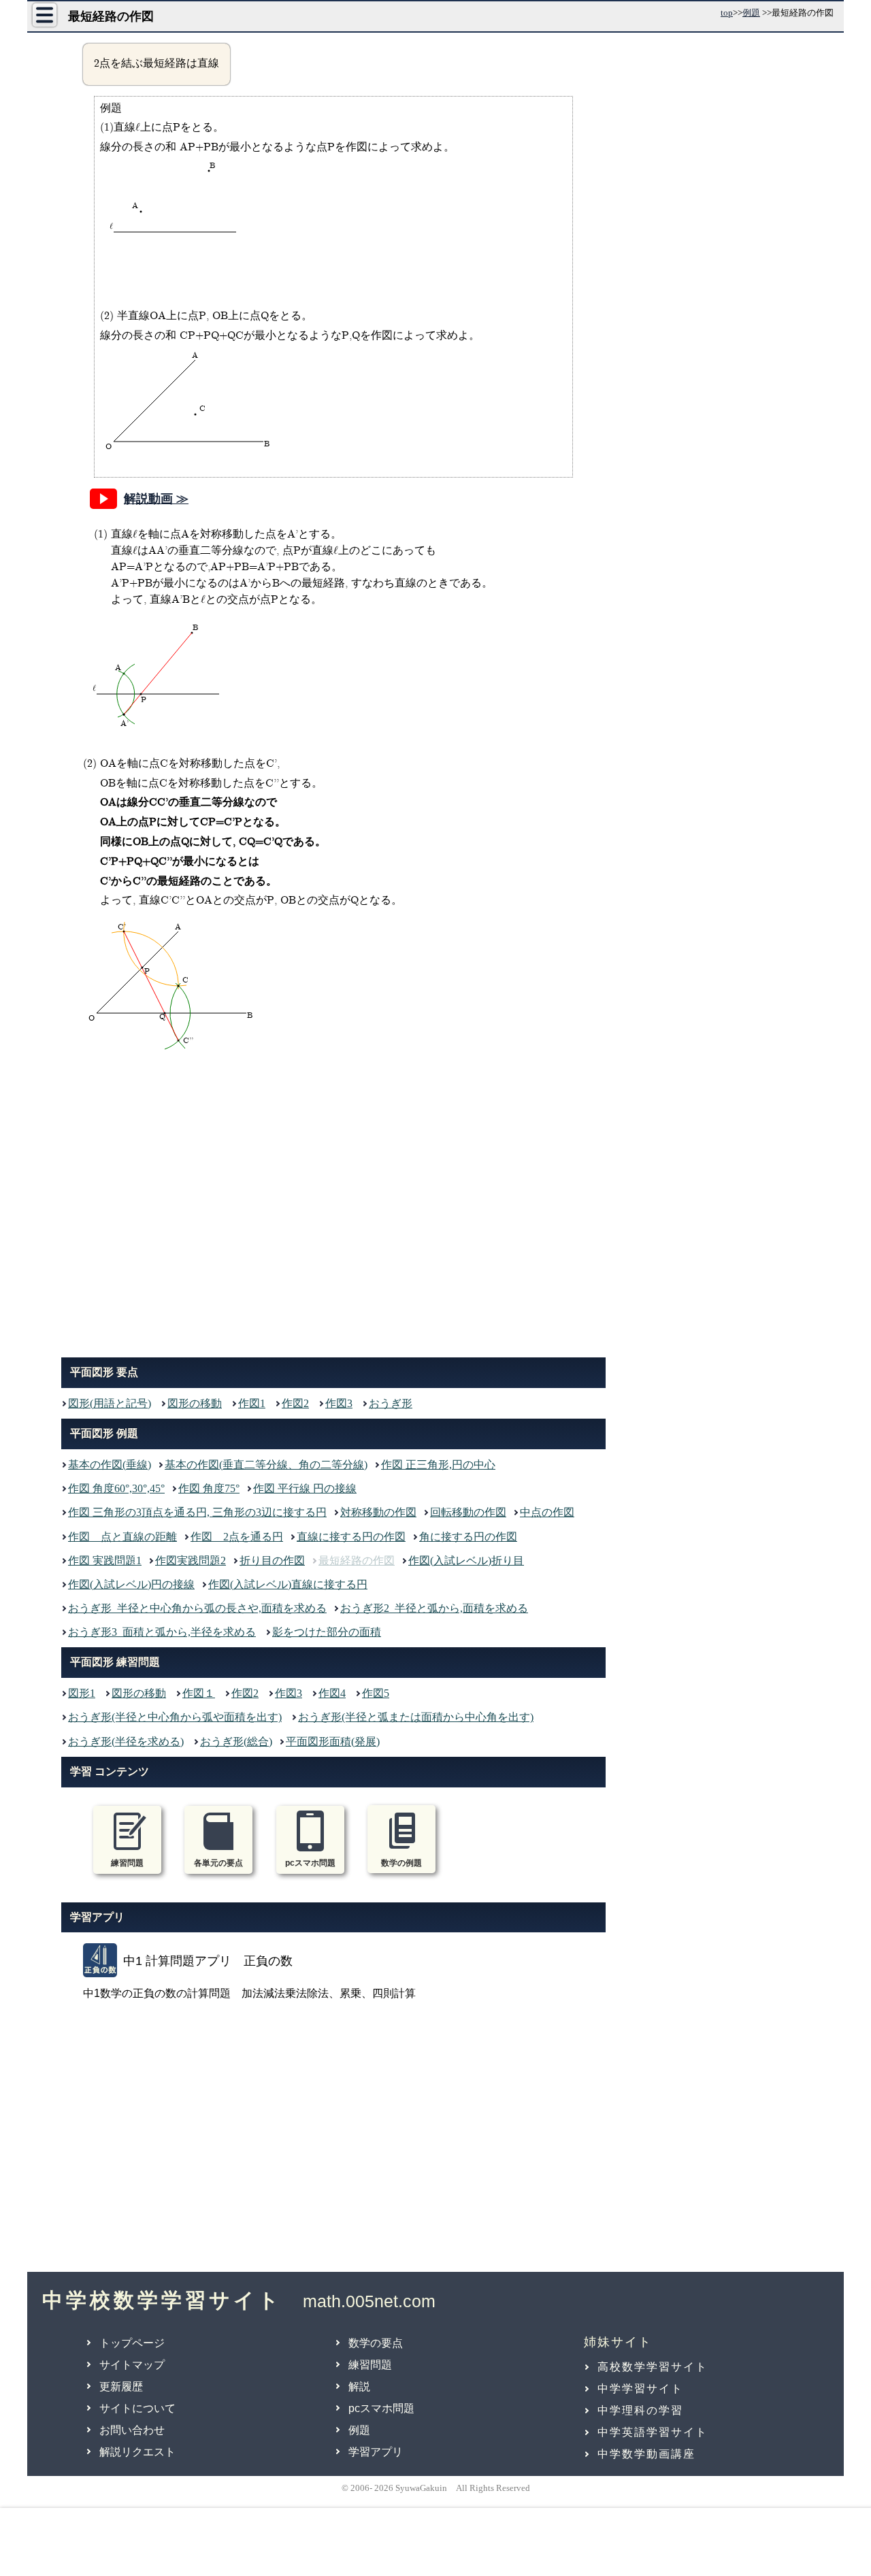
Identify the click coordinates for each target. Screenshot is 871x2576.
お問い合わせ (132, 2430)
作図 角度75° (209, 1488)
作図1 (252, 1403)
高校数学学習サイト (653, 2367)
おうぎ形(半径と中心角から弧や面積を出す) (175, 1717)
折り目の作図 (272, 1561)
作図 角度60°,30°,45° (116, 1488)
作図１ (199, 1693)
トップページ (132, 2343)
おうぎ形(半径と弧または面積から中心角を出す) (416, 1717)
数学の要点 (376, 2343)
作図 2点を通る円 (237, 1537)
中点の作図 (547, 1512)
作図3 (339, 1403)
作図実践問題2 (191, 1561)
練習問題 (370, 2365)
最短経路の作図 (357, 1561)
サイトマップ (132, 2365)
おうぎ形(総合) (236, 1741)
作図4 (332, 1693)
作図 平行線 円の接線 (305, 1488)
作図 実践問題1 (105, 1561)
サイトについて (137, 2408)
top (727, 13)
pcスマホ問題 (381, 2408)
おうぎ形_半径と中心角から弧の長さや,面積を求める (197, 1608)
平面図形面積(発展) (333, 1741)
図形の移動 (195, 1403)
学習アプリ (376, 2452)
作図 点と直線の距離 (122, 1537)
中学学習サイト (640, 2389)
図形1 (82, 1693)
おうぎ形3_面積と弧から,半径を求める (162, 1632)
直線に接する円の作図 (351, 1537)
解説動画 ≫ (156, 499)
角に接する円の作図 (468, 1537)
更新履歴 (121, 2387)
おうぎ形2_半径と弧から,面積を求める (434, 1608)
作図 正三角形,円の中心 (438, 1465)
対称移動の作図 (378, 1512)
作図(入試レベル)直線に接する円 (288, 1584)
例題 (751, 13)
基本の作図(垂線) (110, 1465)
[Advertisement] (333, 1208)
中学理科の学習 (640, 2410)
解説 (359, 2387)
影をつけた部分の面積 (327, 1632)
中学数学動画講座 (646, 2454)
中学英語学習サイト (653, 2432)
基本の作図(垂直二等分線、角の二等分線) (266, 1465)
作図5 (376, 1693)
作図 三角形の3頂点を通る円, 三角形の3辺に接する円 (197, 1512)
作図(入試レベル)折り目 (466, 1561)
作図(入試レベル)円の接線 (131, 1584)
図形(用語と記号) (110, 1403)
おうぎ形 (391, 1403)
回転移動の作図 (468, 1512)
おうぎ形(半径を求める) (126, 1741)
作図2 (295, 1403)
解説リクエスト (137, 2452)
